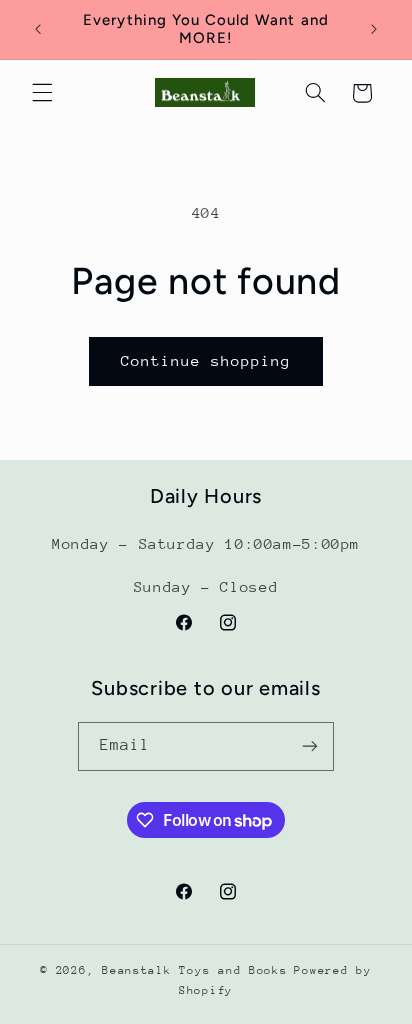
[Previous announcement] (38, 29)
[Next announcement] (374, 29)
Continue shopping (206, 360)
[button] (42, 93)
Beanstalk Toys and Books (195, 970)
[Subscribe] (310, 746)
